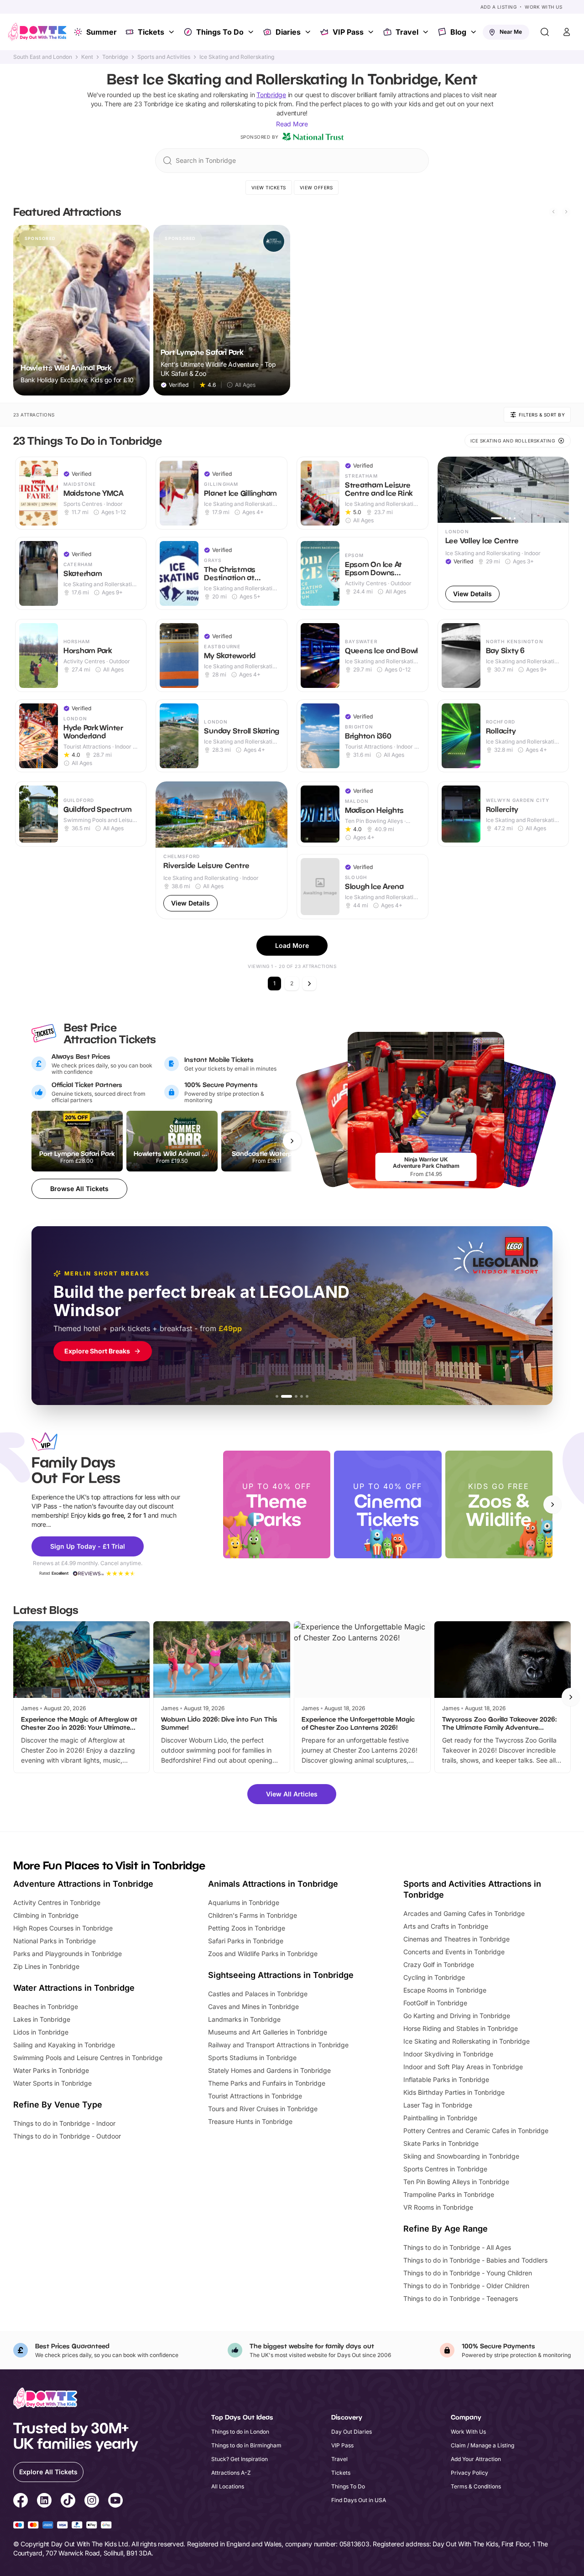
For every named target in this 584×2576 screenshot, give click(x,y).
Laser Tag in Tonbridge (438, 2105)
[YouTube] (115, 2502)
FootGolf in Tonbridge (435, 2003)
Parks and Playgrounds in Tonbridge (68, 1954)
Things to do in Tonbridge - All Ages (457, 2247)
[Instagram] (92, 2502)
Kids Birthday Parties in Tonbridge (454, 2092)
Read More (292, 124)
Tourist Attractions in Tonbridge (255, 2096)
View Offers (316, 187)
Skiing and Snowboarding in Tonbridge (461, 2156)
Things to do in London (240, 2432)
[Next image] (558, 490)
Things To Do (220, 32)
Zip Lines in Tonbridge (46, 1966)
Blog (458, 32)
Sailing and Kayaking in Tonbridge (64, 2045)
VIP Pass (348, 32)
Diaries (288, 32)
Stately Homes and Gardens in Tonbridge (269, 2070)
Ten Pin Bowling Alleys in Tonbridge (456, 2182)
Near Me (511, 32)
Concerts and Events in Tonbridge (454, 1952)
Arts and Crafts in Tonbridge (446, 1926)
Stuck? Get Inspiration (240, 2459)
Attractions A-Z (231, 2473)
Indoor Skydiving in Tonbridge (448, 2054)
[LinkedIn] (44, 2502)
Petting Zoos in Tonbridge (247, 1928)
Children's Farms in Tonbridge (253, 1915)
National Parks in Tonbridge (55, 1941)
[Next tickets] (292, 1141)
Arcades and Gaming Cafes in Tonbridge (464, 1913)
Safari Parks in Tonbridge (246, 1941)
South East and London (43, 57)
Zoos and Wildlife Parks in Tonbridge (263, 1954)
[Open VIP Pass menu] (372, 32)
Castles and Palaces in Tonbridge (258, 1994)
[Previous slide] (553, 212)
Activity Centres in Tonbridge (57, 1902)
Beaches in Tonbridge (46, 2006)
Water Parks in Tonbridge (51, 2070)
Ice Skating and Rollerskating (237, 57)
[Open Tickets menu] (172, 32)
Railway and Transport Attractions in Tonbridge (278, 2045)
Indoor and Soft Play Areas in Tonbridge (463, 2067)
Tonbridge (115, 57)
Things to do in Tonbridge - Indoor (64, 2123)
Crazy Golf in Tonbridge (439, 1965)
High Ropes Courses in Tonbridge (63, 1928)
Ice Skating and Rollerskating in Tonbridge (467, 2041)
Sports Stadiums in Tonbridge (252, 2058)
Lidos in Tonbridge (41, 2032)
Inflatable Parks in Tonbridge (446, 2079)
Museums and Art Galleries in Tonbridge (268, 2032)
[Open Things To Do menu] (252, 32)
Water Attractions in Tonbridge (74, 1988)
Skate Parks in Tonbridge (441, 2143)
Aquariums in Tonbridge (244, 1902)
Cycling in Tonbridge (434, 1977)
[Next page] (309, 984)
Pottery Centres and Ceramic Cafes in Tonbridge (476, 2131)
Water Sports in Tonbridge (52, 2083)
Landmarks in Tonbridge (244, 2019)
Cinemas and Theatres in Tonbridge (456, 1939)
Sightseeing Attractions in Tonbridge (281, 1975)
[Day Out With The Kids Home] (37, 32)
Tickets (151, 32)
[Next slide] (566, 212)
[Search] (545, 32)
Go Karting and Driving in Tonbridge (457, 2016)
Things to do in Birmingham (246, 2445)
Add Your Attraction (476, 2459)
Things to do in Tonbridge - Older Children (466, 2286)
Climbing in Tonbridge (46, 1915)
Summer (102, 32)
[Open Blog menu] (474, 32)
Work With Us (543, 7)
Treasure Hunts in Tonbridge (250, 2121)
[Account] (567, 32)
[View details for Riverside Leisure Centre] (222, 850)
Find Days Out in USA (359, 2500)
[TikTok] (68, 2502)
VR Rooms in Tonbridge (438, 2207)
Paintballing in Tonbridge (440, 2118)
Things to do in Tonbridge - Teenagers (461, 2298)
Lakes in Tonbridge (42, 2019)
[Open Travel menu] (427, 32)
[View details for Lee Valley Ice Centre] (503, 533)
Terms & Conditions (476, 2486)
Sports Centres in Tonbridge (445, 2169)
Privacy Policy (469, 2473)
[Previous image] (448, 490)
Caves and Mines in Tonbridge (253, 2006)
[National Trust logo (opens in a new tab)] (313, 137)
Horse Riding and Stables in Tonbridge (461, 2028)
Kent (87, 57)
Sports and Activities (164, 57)
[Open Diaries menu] (309, 32)
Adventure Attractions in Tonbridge (83, 1884)
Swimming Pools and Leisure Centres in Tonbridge (88, 2058)
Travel (407, 32)
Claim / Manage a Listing (482, 2445)
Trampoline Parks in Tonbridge (449, 2194)
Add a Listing (499, 7)
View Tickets (269, 187)
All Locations (228, 2486)
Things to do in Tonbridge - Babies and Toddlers (475, 2260)
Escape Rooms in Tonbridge (445, 1990)
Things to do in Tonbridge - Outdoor (67, 2136)
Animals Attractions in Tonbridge (273, 1884)
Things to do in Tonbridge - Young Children (468, 2273)
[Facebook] (21, 2502)
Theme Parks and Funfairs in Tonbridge (267, 2083)
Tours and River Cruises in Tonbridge (263, 2109)
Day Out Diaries (352, 2432)
